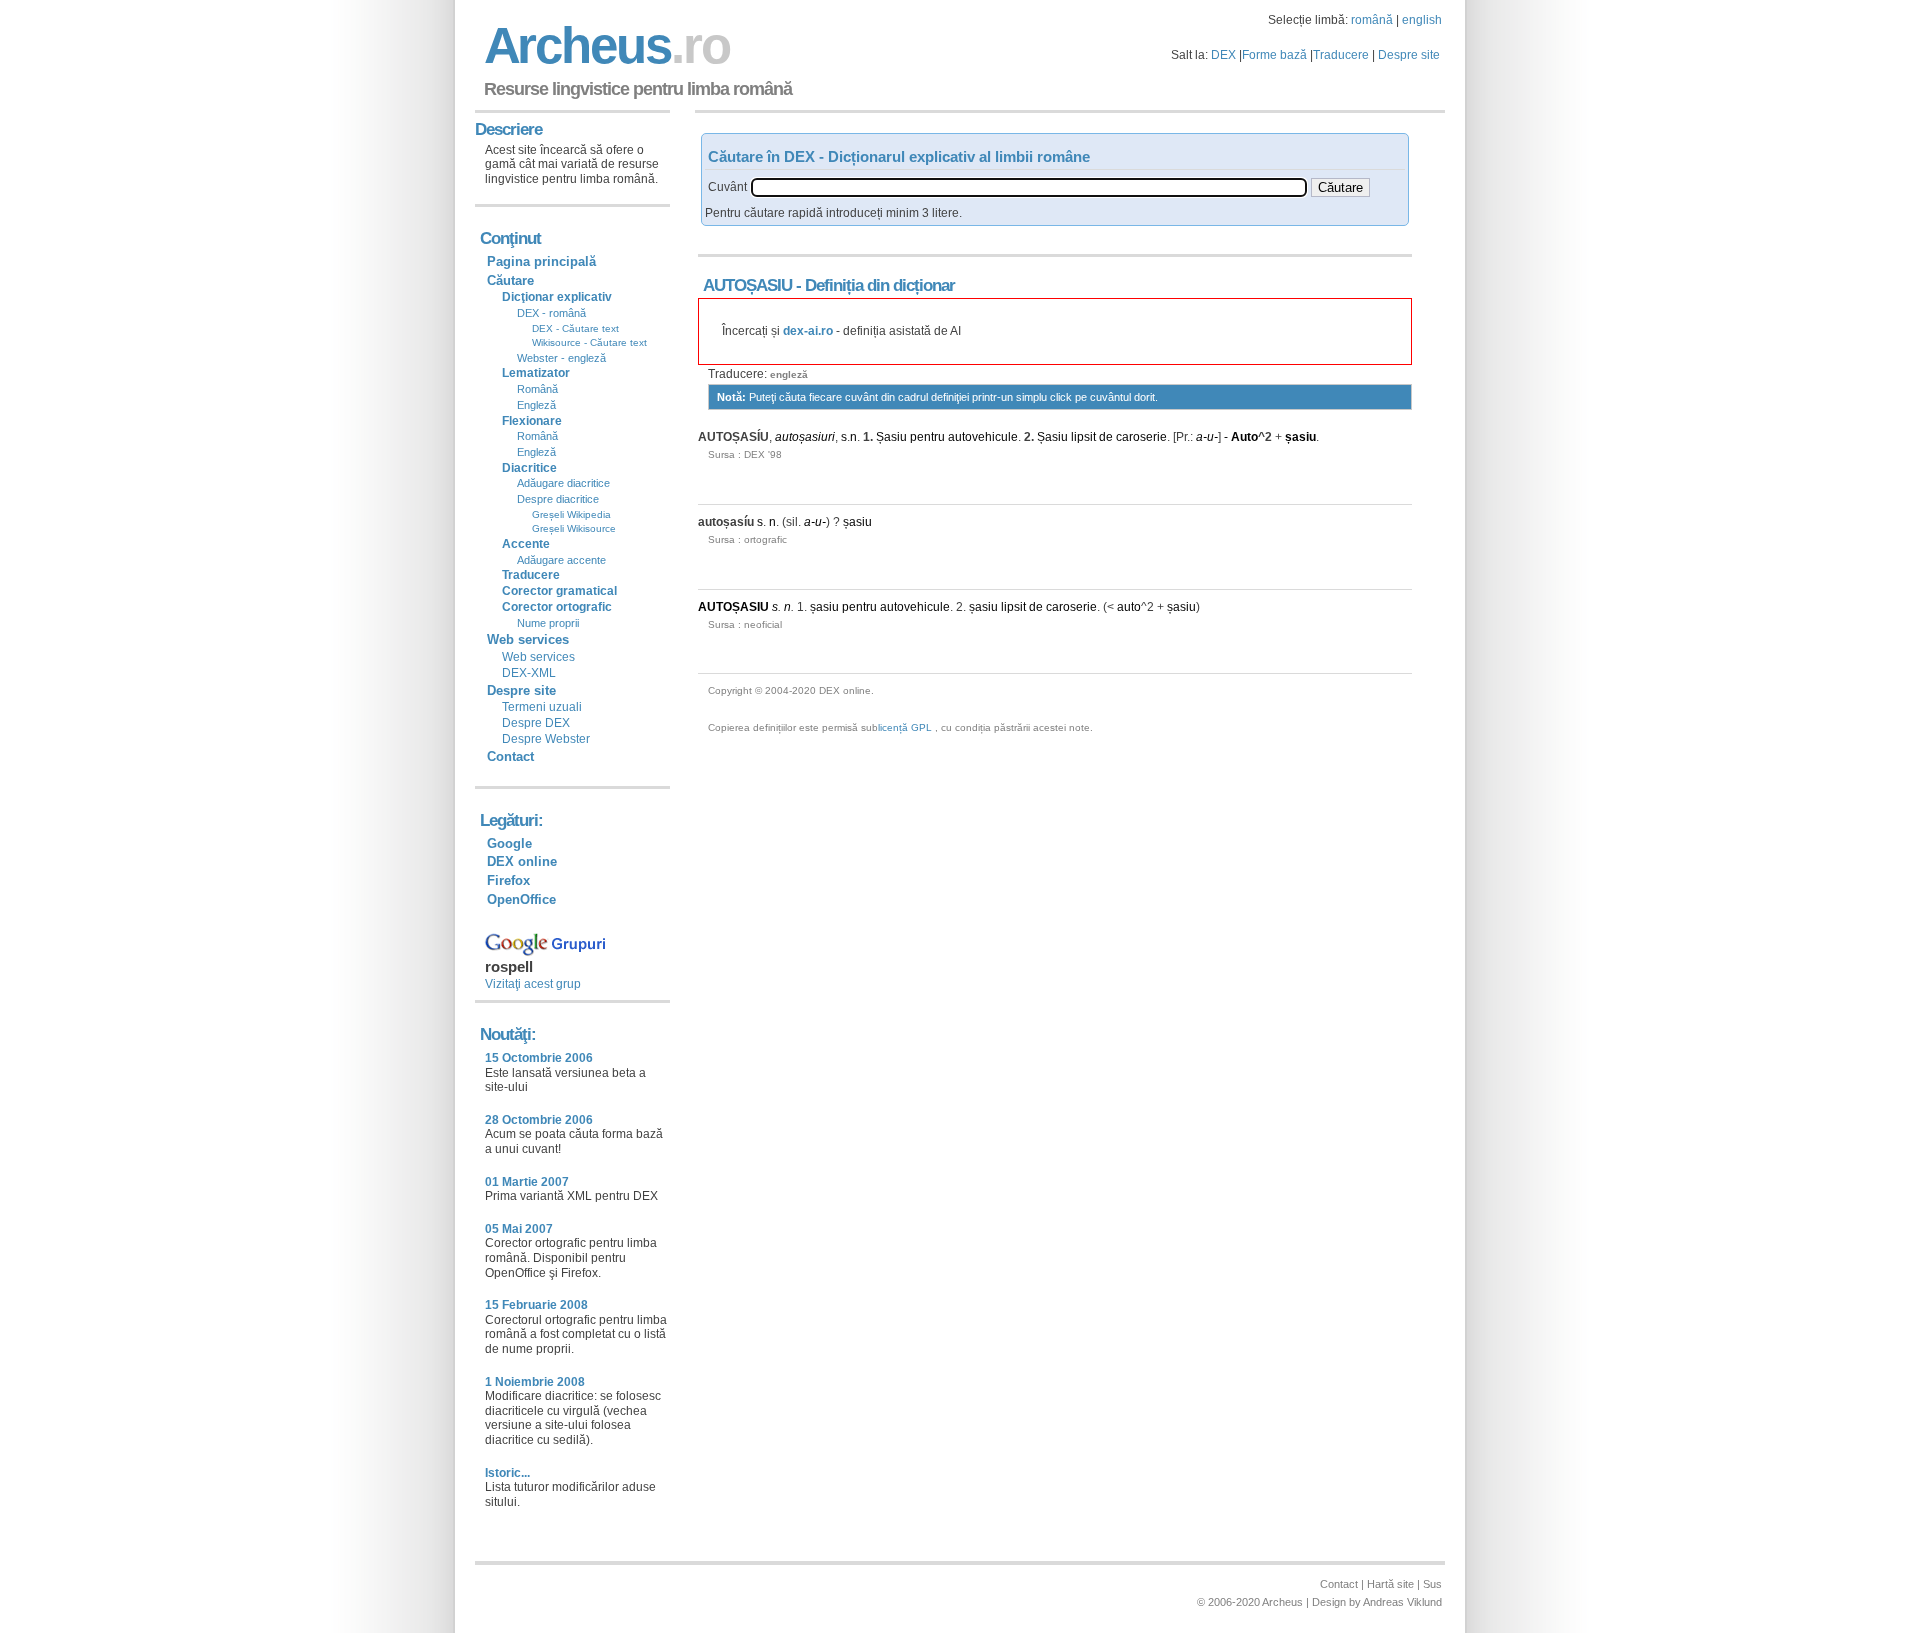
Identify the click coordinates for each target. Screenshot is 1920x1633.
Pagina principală (541, 261)
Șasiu (891, 437)
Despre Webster (546, 739)
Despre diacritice (558, 499)
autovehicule (983, 437)
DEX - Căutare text (575, 328)
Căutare (510, 280)
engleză (789, 374)
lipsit (1083, 437)
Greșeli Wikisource (574, 528)
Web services (538, 657)
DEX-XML (529, 673)
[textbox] (1029, 187)
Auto (1244, 437)
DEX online (522, 861)
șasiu (1300, 437)
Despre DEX (536, 723)
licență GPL (905, 727)
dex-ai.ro (808, 331)
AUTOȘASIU (733, 607)
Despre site (1409, 55)
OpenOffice (521, 899)
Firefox (508, 880)
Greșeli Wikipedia (571, 514)
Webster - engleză (561, 358)
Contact (510, 756)
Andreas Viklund (1402, 1602)
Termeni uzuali (542, 707)
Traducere (1341, 55)
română (1372, 20)
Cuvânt (727, 187)
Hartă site (1390, 1584)
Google (509, 843)
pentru (927, 437)
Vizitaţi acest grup (533, 984)
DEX (1223, 55)
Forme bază (1274, 55)
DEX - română (551, 313)
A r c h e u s (604, 45)
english (1422, 20)
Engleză (536, 405)
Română (537, 389)
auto (1129, 607)
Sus (1432, 1584)
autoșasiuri (805, 437)
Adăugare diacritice (563, 483)
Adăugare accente (561, 560)
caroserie (1141, 437)
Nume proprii (548, 623)
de (1106, 437)
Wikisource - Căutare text (589, 342)
